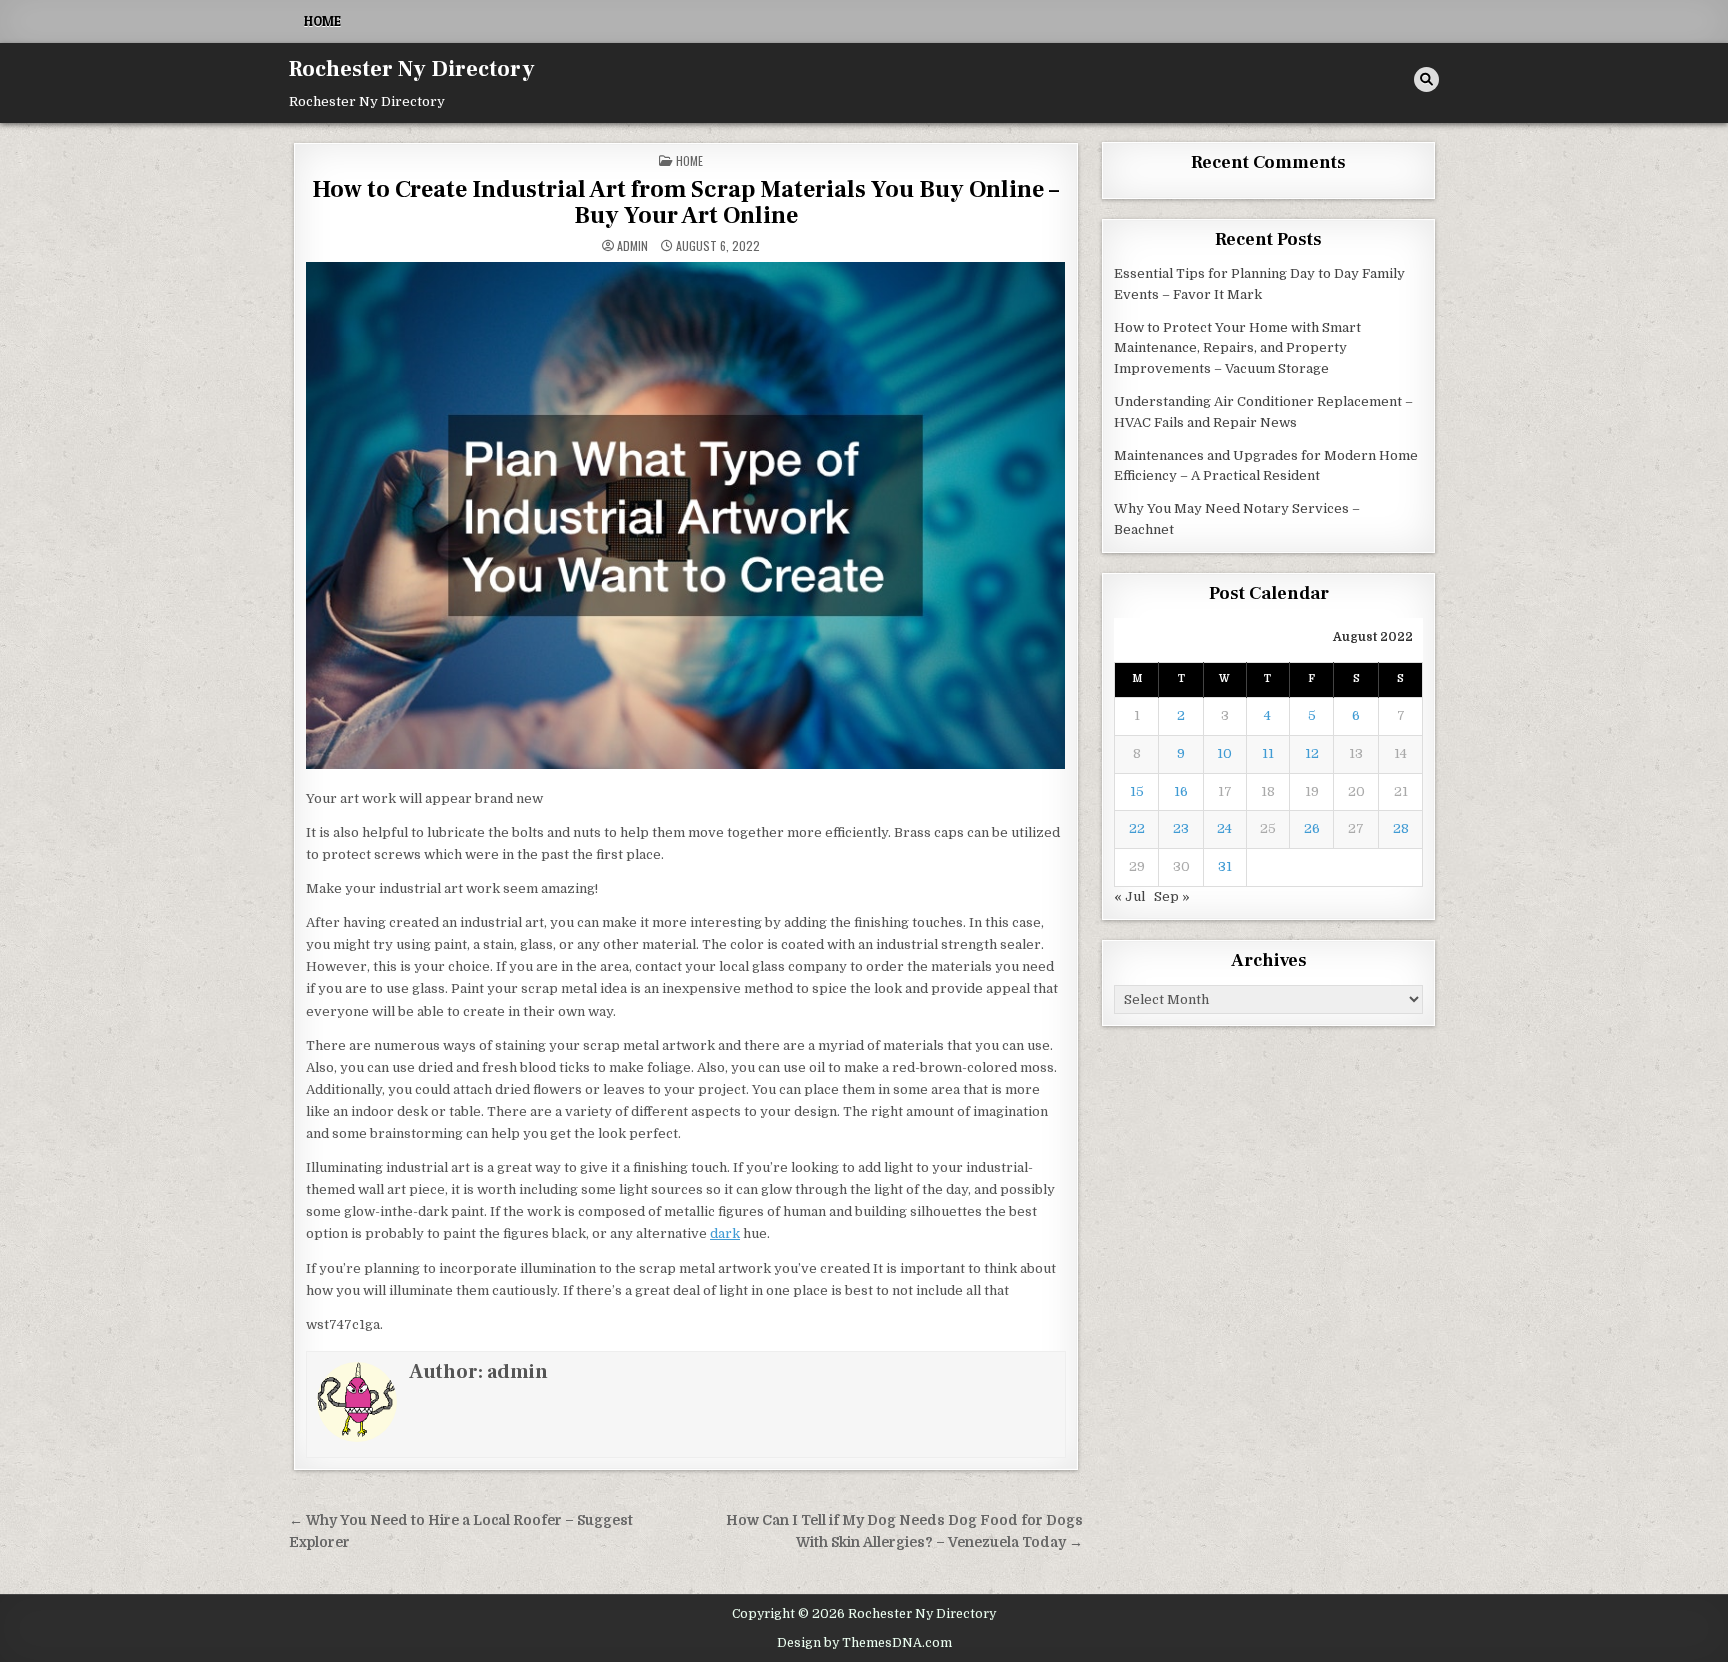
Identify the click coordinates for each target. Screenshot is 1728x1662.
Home (322, 21)
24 (1224, 828)
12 (1312, 753)
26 (1312, 828)
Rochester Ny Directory (412, 69)
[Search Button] (1426, 79)
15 (1137, 791)
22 (1137, 828)
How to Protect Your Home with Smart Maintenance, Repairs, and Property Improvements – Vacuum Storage (1237, 348)
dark (725, 1233)
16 (1181, 791)
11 (1268, 753)
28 (1401, 828)
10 (1224, 753)
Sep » (1172, 896)
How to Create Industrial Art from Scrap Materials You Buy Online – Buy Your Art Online (685, 202)
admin (632, 246)
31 (1225, 866)
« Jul (1129, 896)
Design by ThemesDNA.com (864, 1643)
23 (1181, 828)
